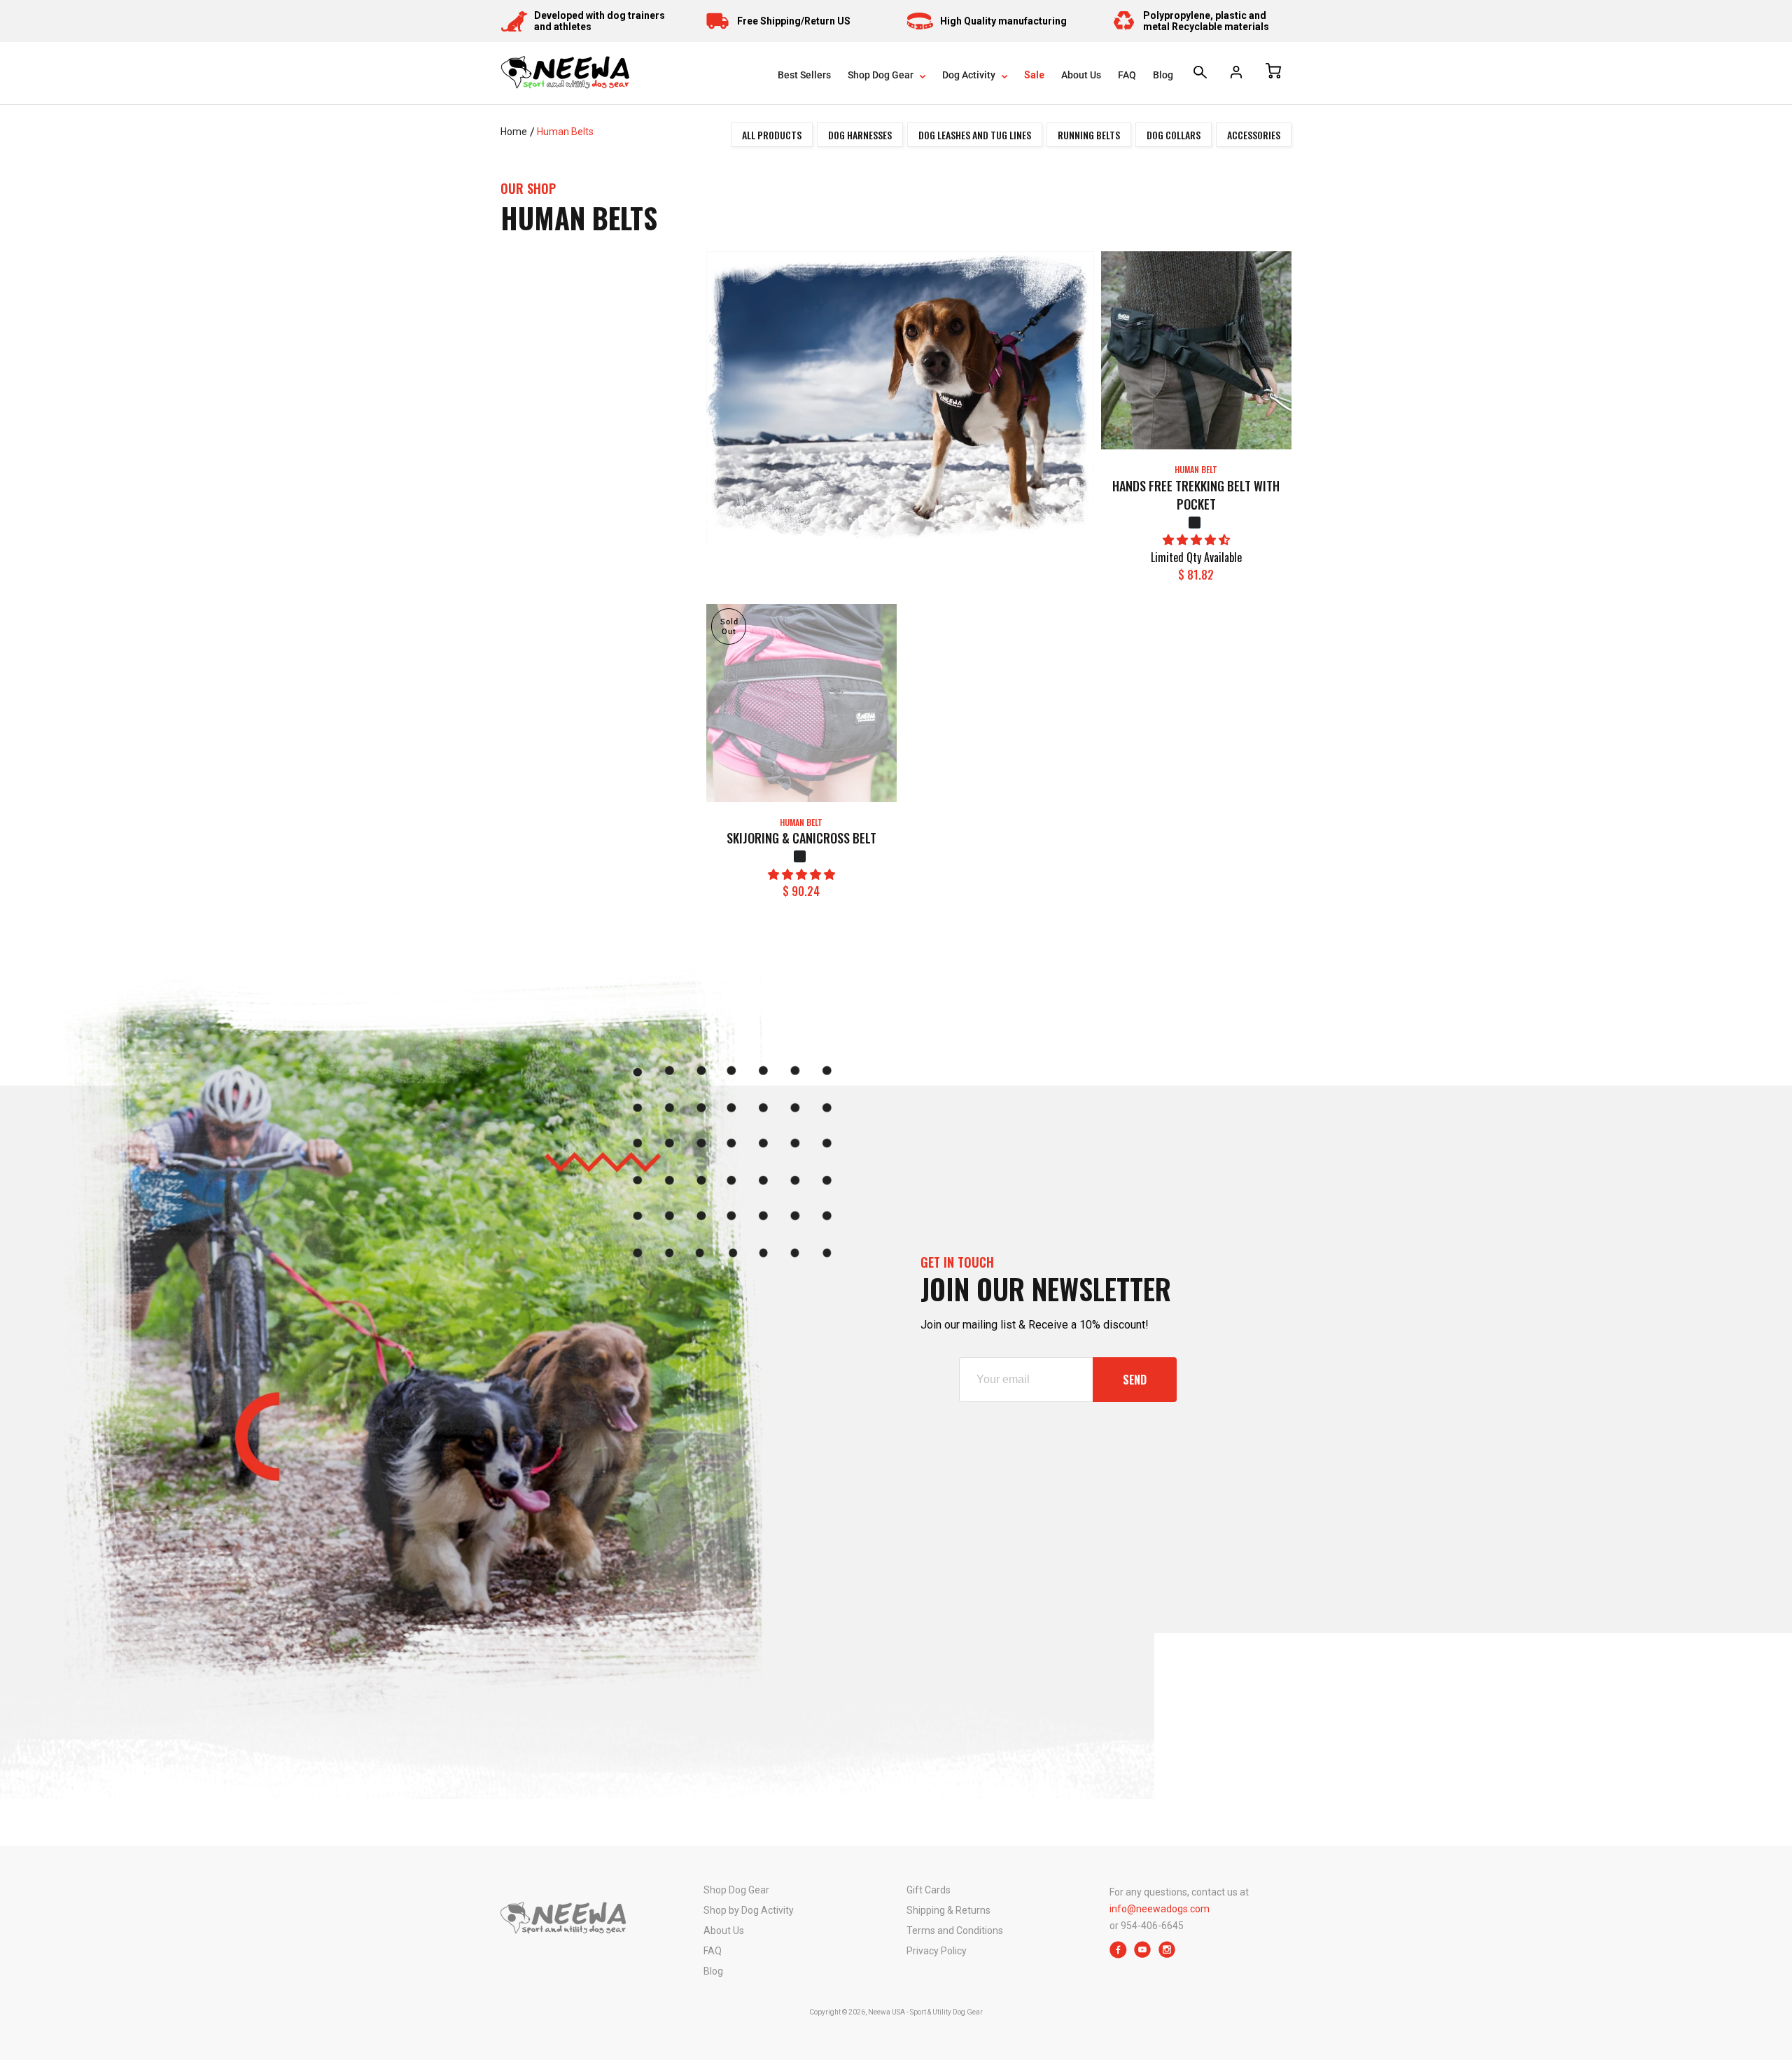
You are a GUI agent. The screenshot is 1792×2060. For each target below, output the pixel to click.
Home (514, 132)
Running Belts (1089, 135)
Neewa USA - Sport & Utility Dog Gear (925, 2012)
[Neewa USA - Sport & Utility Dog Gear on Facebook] (1118, 1955)
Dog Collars (1174, 135)
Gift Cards (929, 1890)
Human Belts (565, 132)
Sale (1034, 75)
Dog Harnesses (860, 135)
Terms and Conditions (955, 1931)
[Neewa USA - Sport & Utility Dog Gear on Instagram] (1167, 1955)
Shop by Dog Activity (749, 1910)
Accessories (1254, 135)
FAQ (1127, 75)
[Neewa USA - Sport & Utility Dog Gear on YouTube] (1143, 1955)
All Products (772, 135)
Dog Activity (970, 75)
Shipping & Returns (948, 1910)
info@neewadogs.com (1160, 1909)
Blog (1163, 75)
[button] (1196, 540)
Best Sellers (804, 75)
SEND (1135, 1380)
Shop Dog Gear (882, 75)
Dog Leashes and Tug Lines (975, 135)
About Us (1081, 75)
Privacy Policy (937, 1951)
